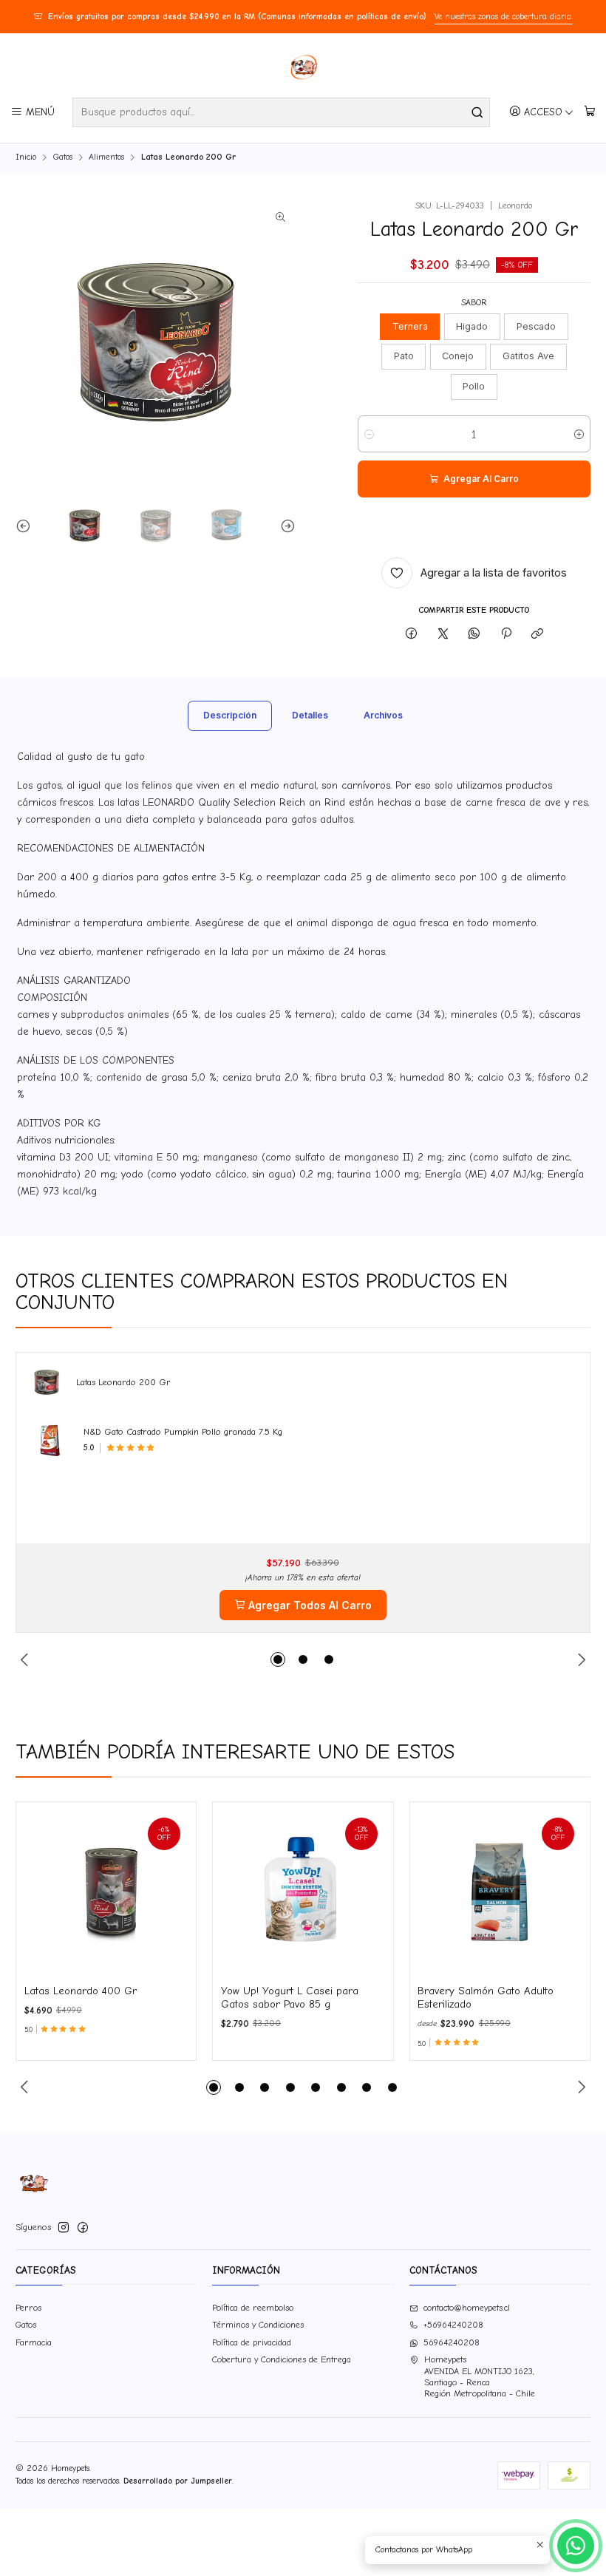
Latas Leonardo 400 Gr (81, 1991)
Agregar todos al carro (310, 1605)
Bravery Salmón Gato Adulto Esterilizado (486, 1998)
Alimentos (106, 157)
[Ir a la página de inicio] (303, 67)
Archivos (383, 715)
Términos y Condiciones (258, 2325)
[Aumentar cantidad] (579, 434)
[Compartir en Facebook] (412, 634)
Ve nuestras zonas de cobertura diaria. (504, 17)
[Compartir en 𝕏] (443, 634)
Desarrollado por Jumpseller (178, 2481)
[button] (278, 1659)
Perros (28, 2308)
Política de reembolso (253, 2308)
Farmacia (34, 2342)
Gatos (63, 157)
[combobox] (281, 112)
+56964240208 (453, 2325)
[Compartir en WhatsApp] (474, 634)
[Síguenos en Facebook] (83, 2228)
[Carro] (589, 112)
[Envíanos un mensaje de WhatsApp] (576, 2546)
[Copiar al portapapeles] (537, 634)
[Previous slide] (27, 525)
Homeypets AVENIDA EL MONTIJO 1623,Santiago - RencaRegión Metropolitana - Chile (480, 2376)
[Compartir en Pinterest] (506, 634)
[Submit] (477, 112)
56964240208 (452, 2342)
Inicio (26, 157)
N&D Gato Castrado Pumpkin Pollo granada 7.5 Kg (183, 1432)
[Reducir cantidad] (369, 434)
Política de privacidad (252, 2342)
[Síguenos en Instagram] (64, 2228)
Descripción (230, 715)
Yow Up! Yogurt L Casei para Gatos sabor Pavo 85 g (290, 1998)
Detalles (310, 715)
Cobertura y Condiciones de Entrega (282, 2359)
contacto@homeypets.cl (467, 2308)
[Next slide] (285, 525)
